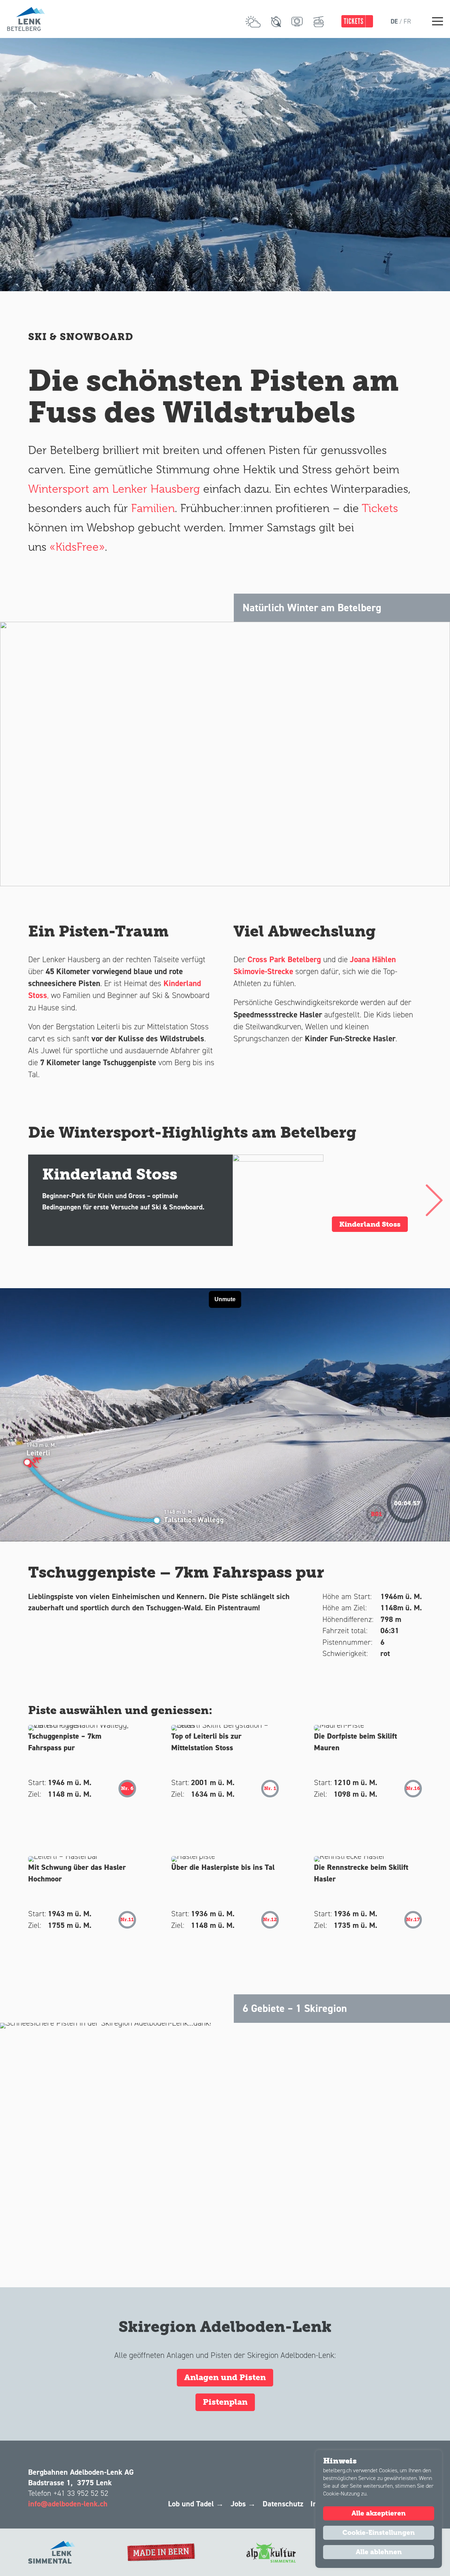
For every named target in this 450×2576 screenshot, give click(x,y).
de (394, 21)
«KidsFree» (77, 547)
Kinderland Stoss (370, 1224)
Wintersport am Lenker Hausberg (114, 489)
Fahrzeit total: (345, 1631)
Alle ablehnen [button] (379, 2552)
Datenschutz (283, 2504)
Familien (151, 508)
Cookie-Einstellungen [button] (379, 2533)
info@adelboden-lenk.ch (68, 2504)
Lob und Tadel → (196, 2504)
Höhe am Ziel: (345, 1608)
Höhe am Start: (347, 1596)
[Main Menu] (438, 21)
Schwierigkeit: (345, 1653)
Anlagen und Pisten (225, 2377)
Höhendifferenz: (348, 1619)
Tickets (380, 508)
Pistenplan (225, 2402)
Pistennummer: (347, 1642)
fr (407, 21)
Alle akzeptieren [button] (379, 2513)
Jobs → (243, 2504)
